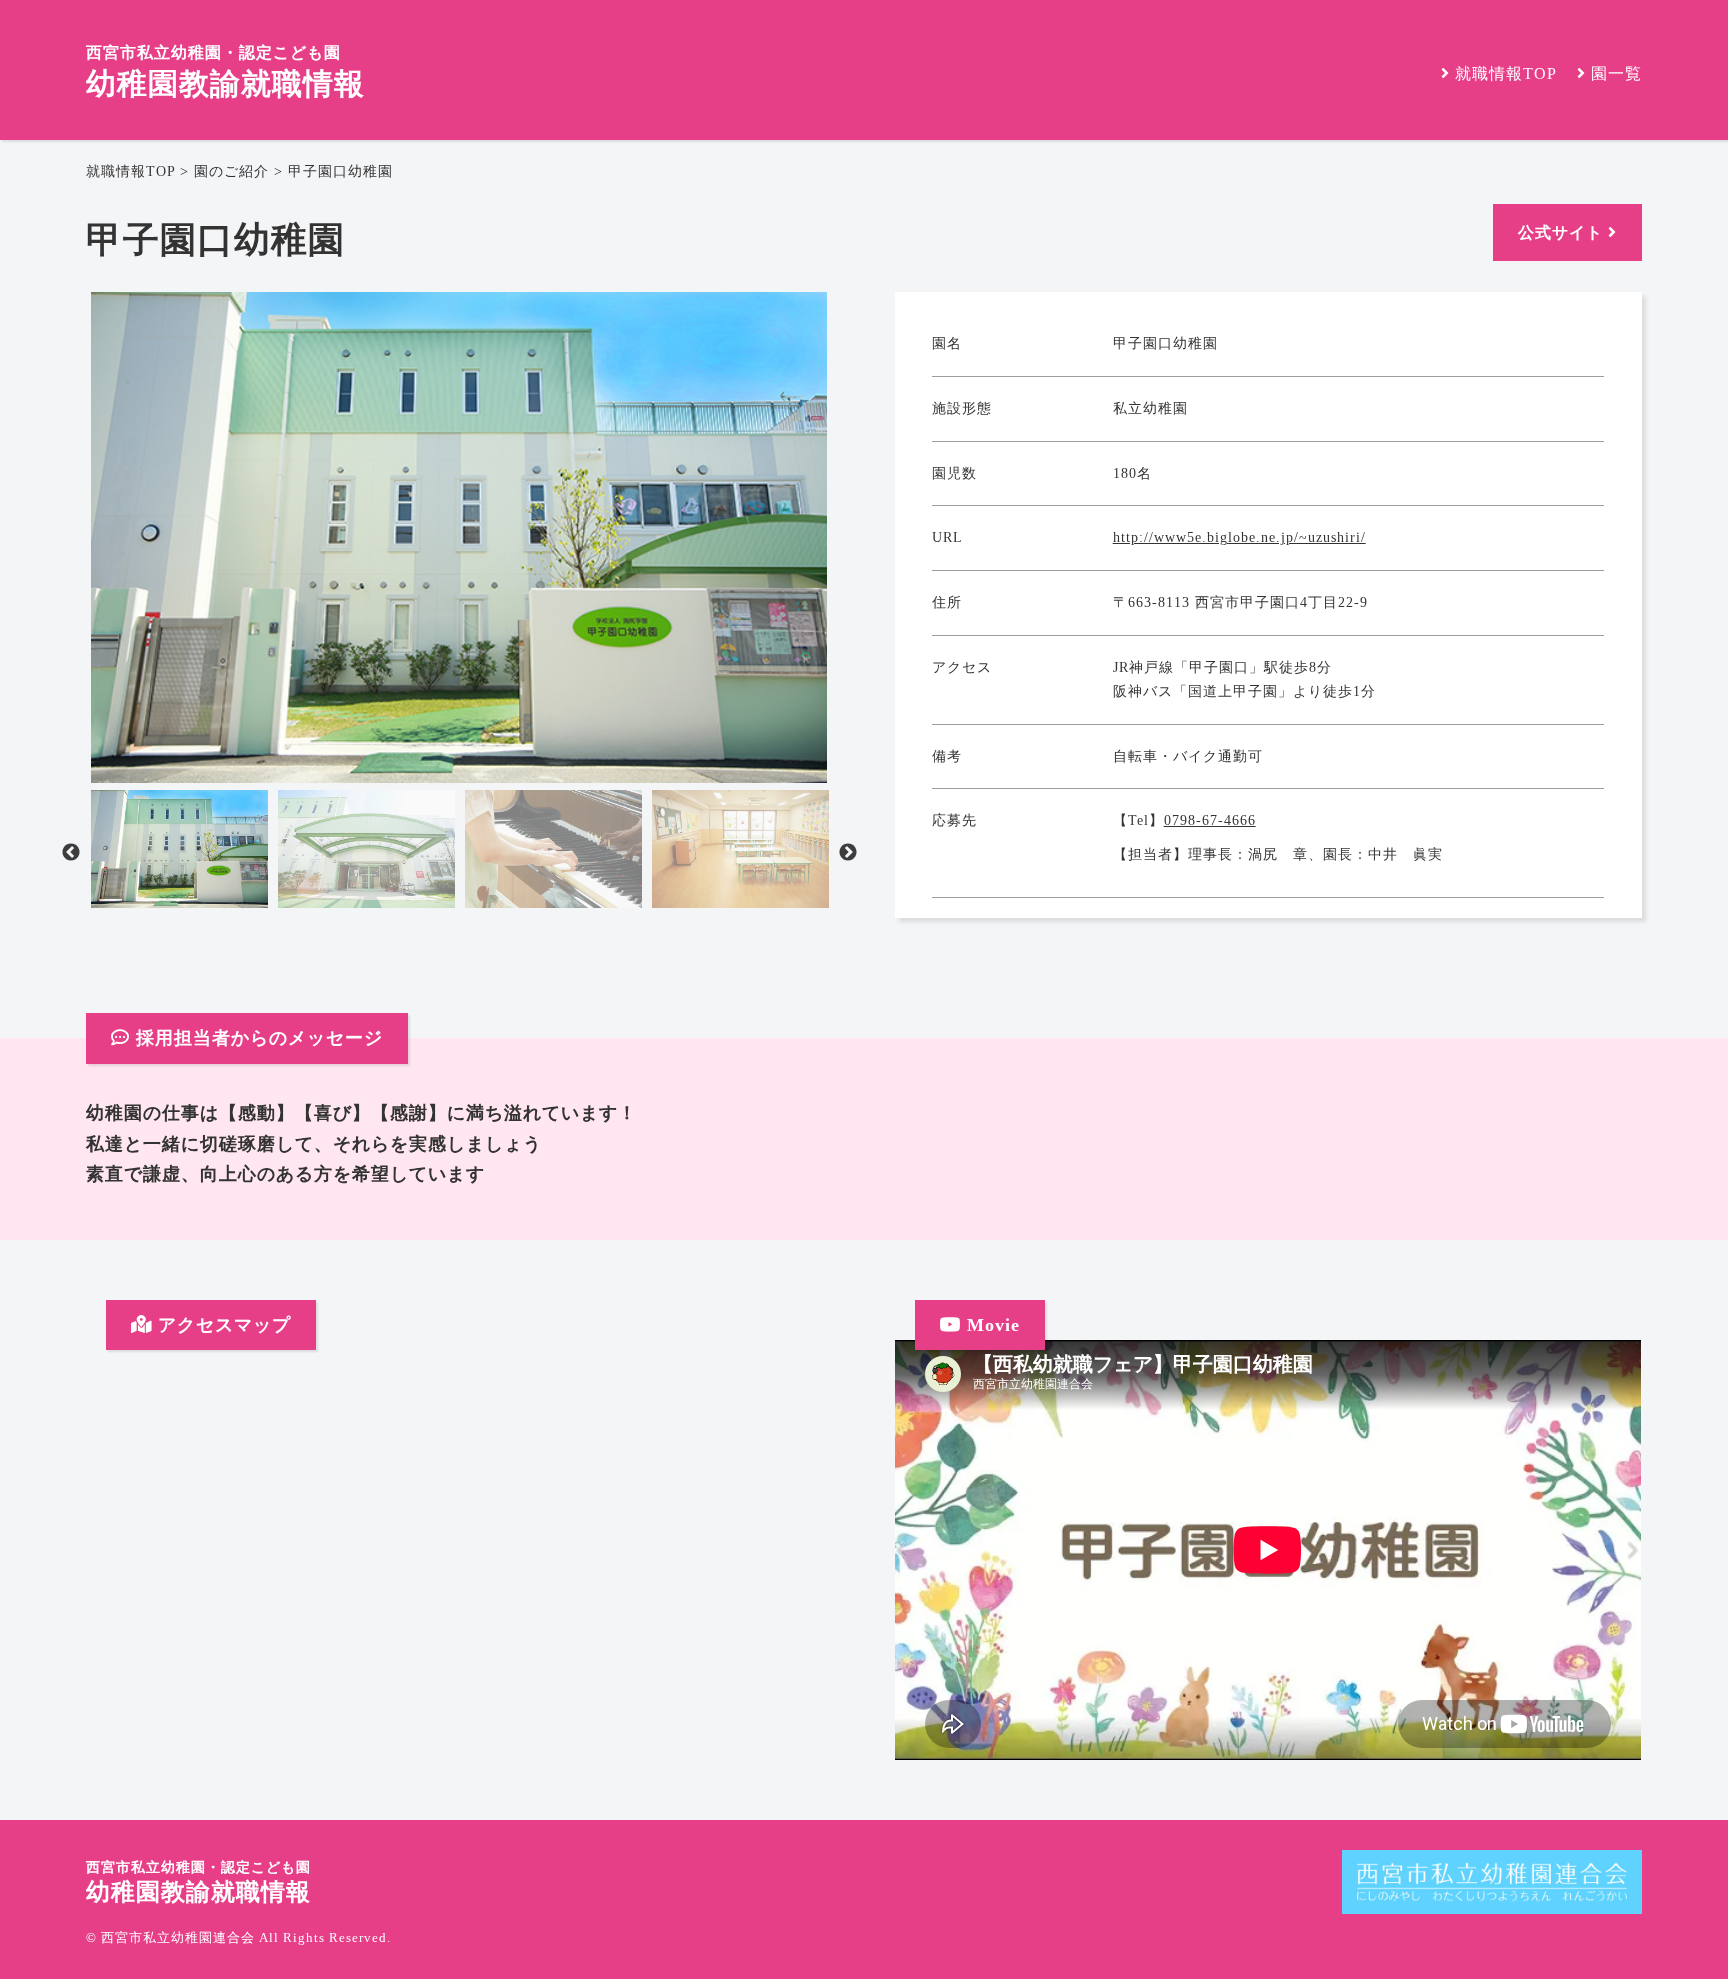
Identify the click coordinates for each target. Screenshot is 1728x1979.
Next (848, 853)
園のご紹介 (231, 171)
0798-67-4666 (1210, 820)
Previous (71, 853)
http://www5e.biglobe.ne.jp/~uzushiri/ (1239, 537)
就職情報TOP (130, 171)
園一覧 (1614, 73)
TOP (1506, 73)
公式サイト (1563, 232)
